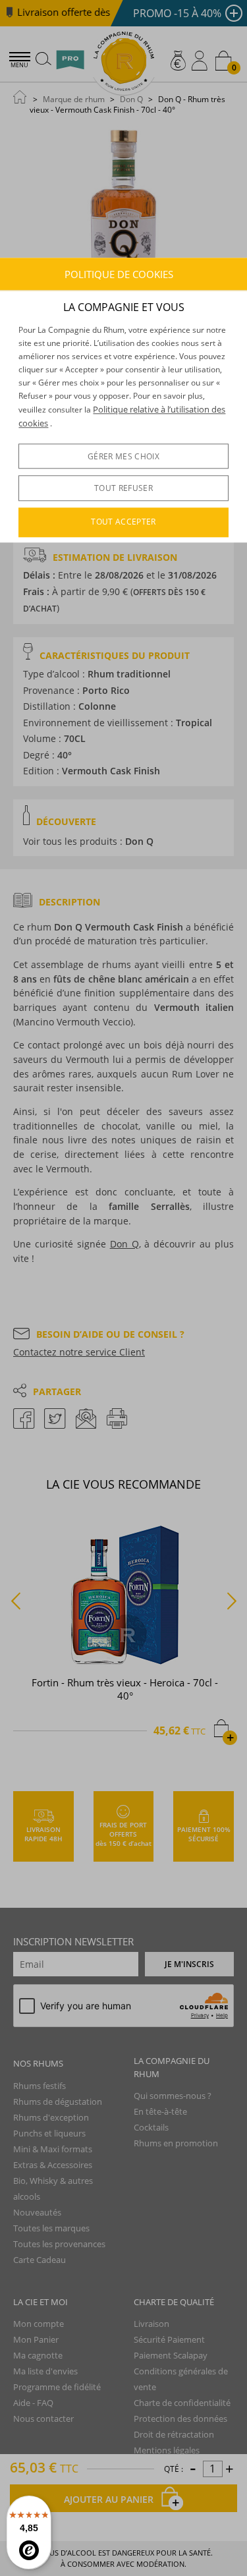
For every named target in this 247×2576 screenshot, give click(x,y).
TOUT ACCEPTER (123, 522)
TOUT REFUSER (123, 488)
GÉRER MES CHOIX (123, 456)
